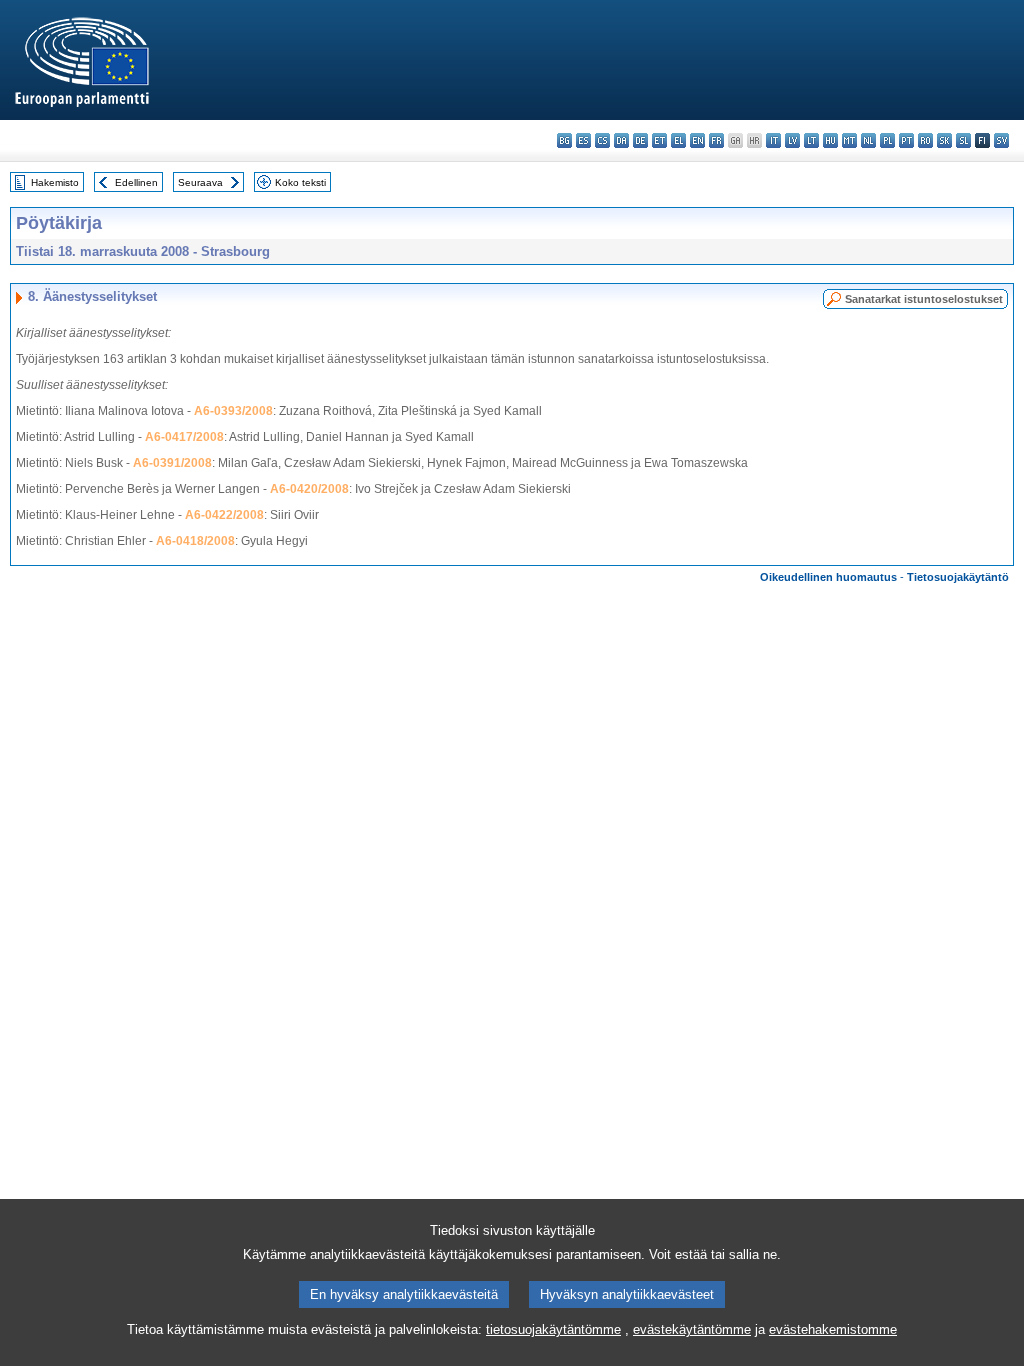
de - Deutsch (640, 140)
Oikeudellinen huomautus (828, 577)
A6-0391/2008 (172, 463)
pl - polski (887, 140)
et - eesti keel (659, 140)
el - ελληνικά (678, 140)
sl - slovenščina (963, 140)
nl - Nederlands (868, 140)
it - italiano (773, 140)
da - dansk (621, 140)
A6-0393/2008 (233, 411)
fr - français (716, 140)
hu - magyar (830, 140)
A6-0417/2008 (184, 437)
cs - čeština (602, 140)
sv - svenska (1001, 140)
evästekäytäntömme (692, 1329)
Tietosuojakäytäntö (958, 577)
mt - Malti (849, 140)
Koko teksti (300, 182)
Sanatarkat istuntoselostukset (924, 299)
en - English (697, 140)
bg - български (564, 140)
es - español (583, 140)
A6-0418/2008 (195, 541)
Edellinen (136, 182)
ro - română (925, 140)
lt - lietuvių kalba (811, 140)
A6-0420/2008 (309, 489)
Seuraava (200, 182)
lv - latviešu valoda (792, 140)
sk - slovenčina (944, 140)
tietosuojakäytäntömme (553, 1329)
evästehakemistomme (833, 1329)
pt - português (906, 140)
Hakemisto (55, 182)
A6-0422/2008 (224, 515)
